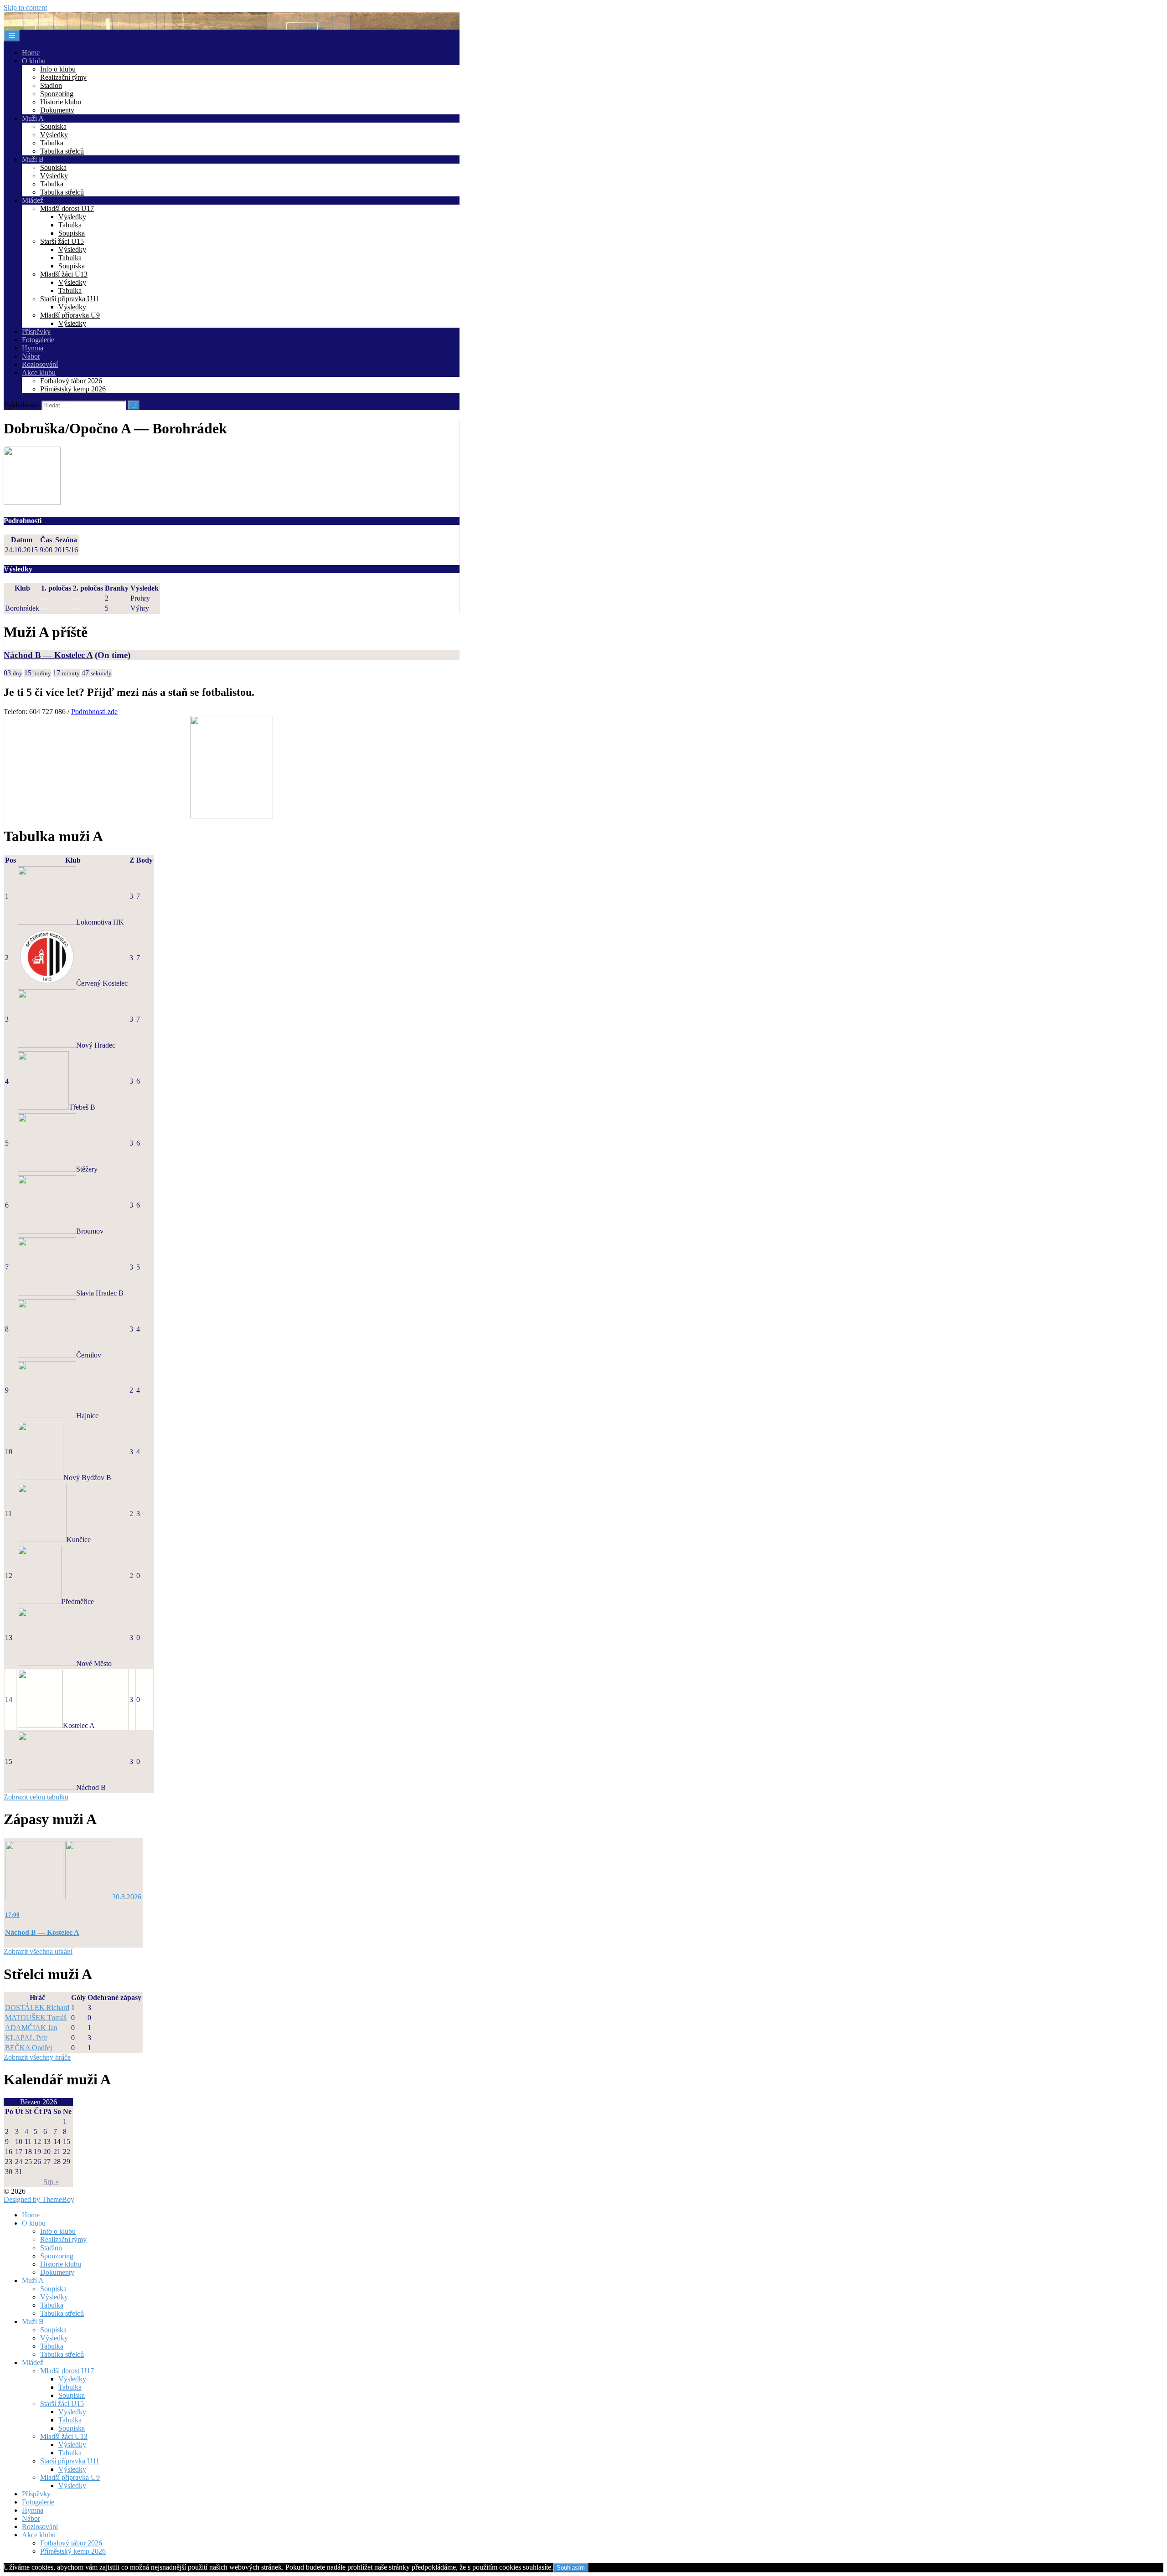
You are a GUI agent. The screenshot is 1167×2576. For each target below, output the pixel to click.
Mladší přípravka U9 (70, 315)
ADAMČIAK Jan (31, 2028)
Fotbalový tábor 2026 (71, 381)
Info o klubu (58, 69)
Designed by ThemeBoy (39, 2199)
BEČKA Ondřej (28, 2048)
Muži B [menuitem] (33, 2321)
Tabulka (52, 143)
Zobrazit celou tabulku (36, 1797)
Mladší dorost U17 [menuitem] (67, 2371)
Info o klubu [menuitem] (58, 2231)
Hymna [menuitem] (33, 2510)
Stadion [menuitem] (51, 2248)
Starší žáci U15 (62, 241)
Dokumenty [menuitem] (57, 2272)
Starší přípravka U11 (70, 299)
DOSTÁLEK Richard (37, 2008)
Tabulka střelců (62, 151)
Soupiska (53, 126)
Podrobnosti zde (94, 712)
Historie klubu (61, 102)
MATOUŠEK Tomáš (36, 2018)
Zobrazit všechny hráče (37, 2057)
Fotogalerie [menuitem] (38, 2502)
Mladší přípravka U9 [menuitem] (70, 2477)
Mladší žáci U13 (64, 274)
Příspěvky (36, 332)
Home (31, 53)
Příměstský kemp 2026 (73, 389)
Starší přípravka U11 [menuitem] (70, 2461)
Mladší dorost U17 (67, 208)
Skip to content (25, 8)
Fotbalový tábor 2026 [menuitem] (71, 2543)
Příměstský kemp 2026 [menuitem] (73, 2551)
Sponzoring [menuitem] (57, 2256)
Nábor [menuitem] (31, 2518)
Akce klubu (39, 373)
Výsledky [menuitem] (54, 2297)
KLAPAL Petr (26, 2038)
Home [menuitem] (31, 2215)
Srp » (51, 2182)
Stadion (51, 85)
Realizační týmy (63, 77)
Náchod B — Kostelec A (48, 655)
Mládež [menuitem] (33, 2363)
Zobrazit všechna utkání (38, 1951)
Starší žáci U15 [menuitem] (62, 2404)
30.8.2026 (127, 1897)
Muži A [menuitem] (33, 2280)
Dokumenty (57, 110)
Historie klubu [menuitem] (61, 2264)
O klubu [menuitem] (34, 2223)
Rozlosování (40, 364)
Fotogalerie (38, 340)
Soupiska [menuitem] (53, 2289)
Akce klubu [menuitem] (39, 2535)
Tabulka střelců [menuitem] (62, 2313)
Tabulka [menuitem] (52, 2305)
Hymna (33, 348)
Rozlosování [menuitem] (40, 2527)
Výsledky (54, 135)
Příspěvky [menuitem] (36, 2494)
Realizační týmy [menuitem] (63, 2239)
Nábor (31, 356)
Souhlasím (571, 2568)
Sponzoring (57, 94)
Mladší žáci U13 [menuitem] (64, 2436)
